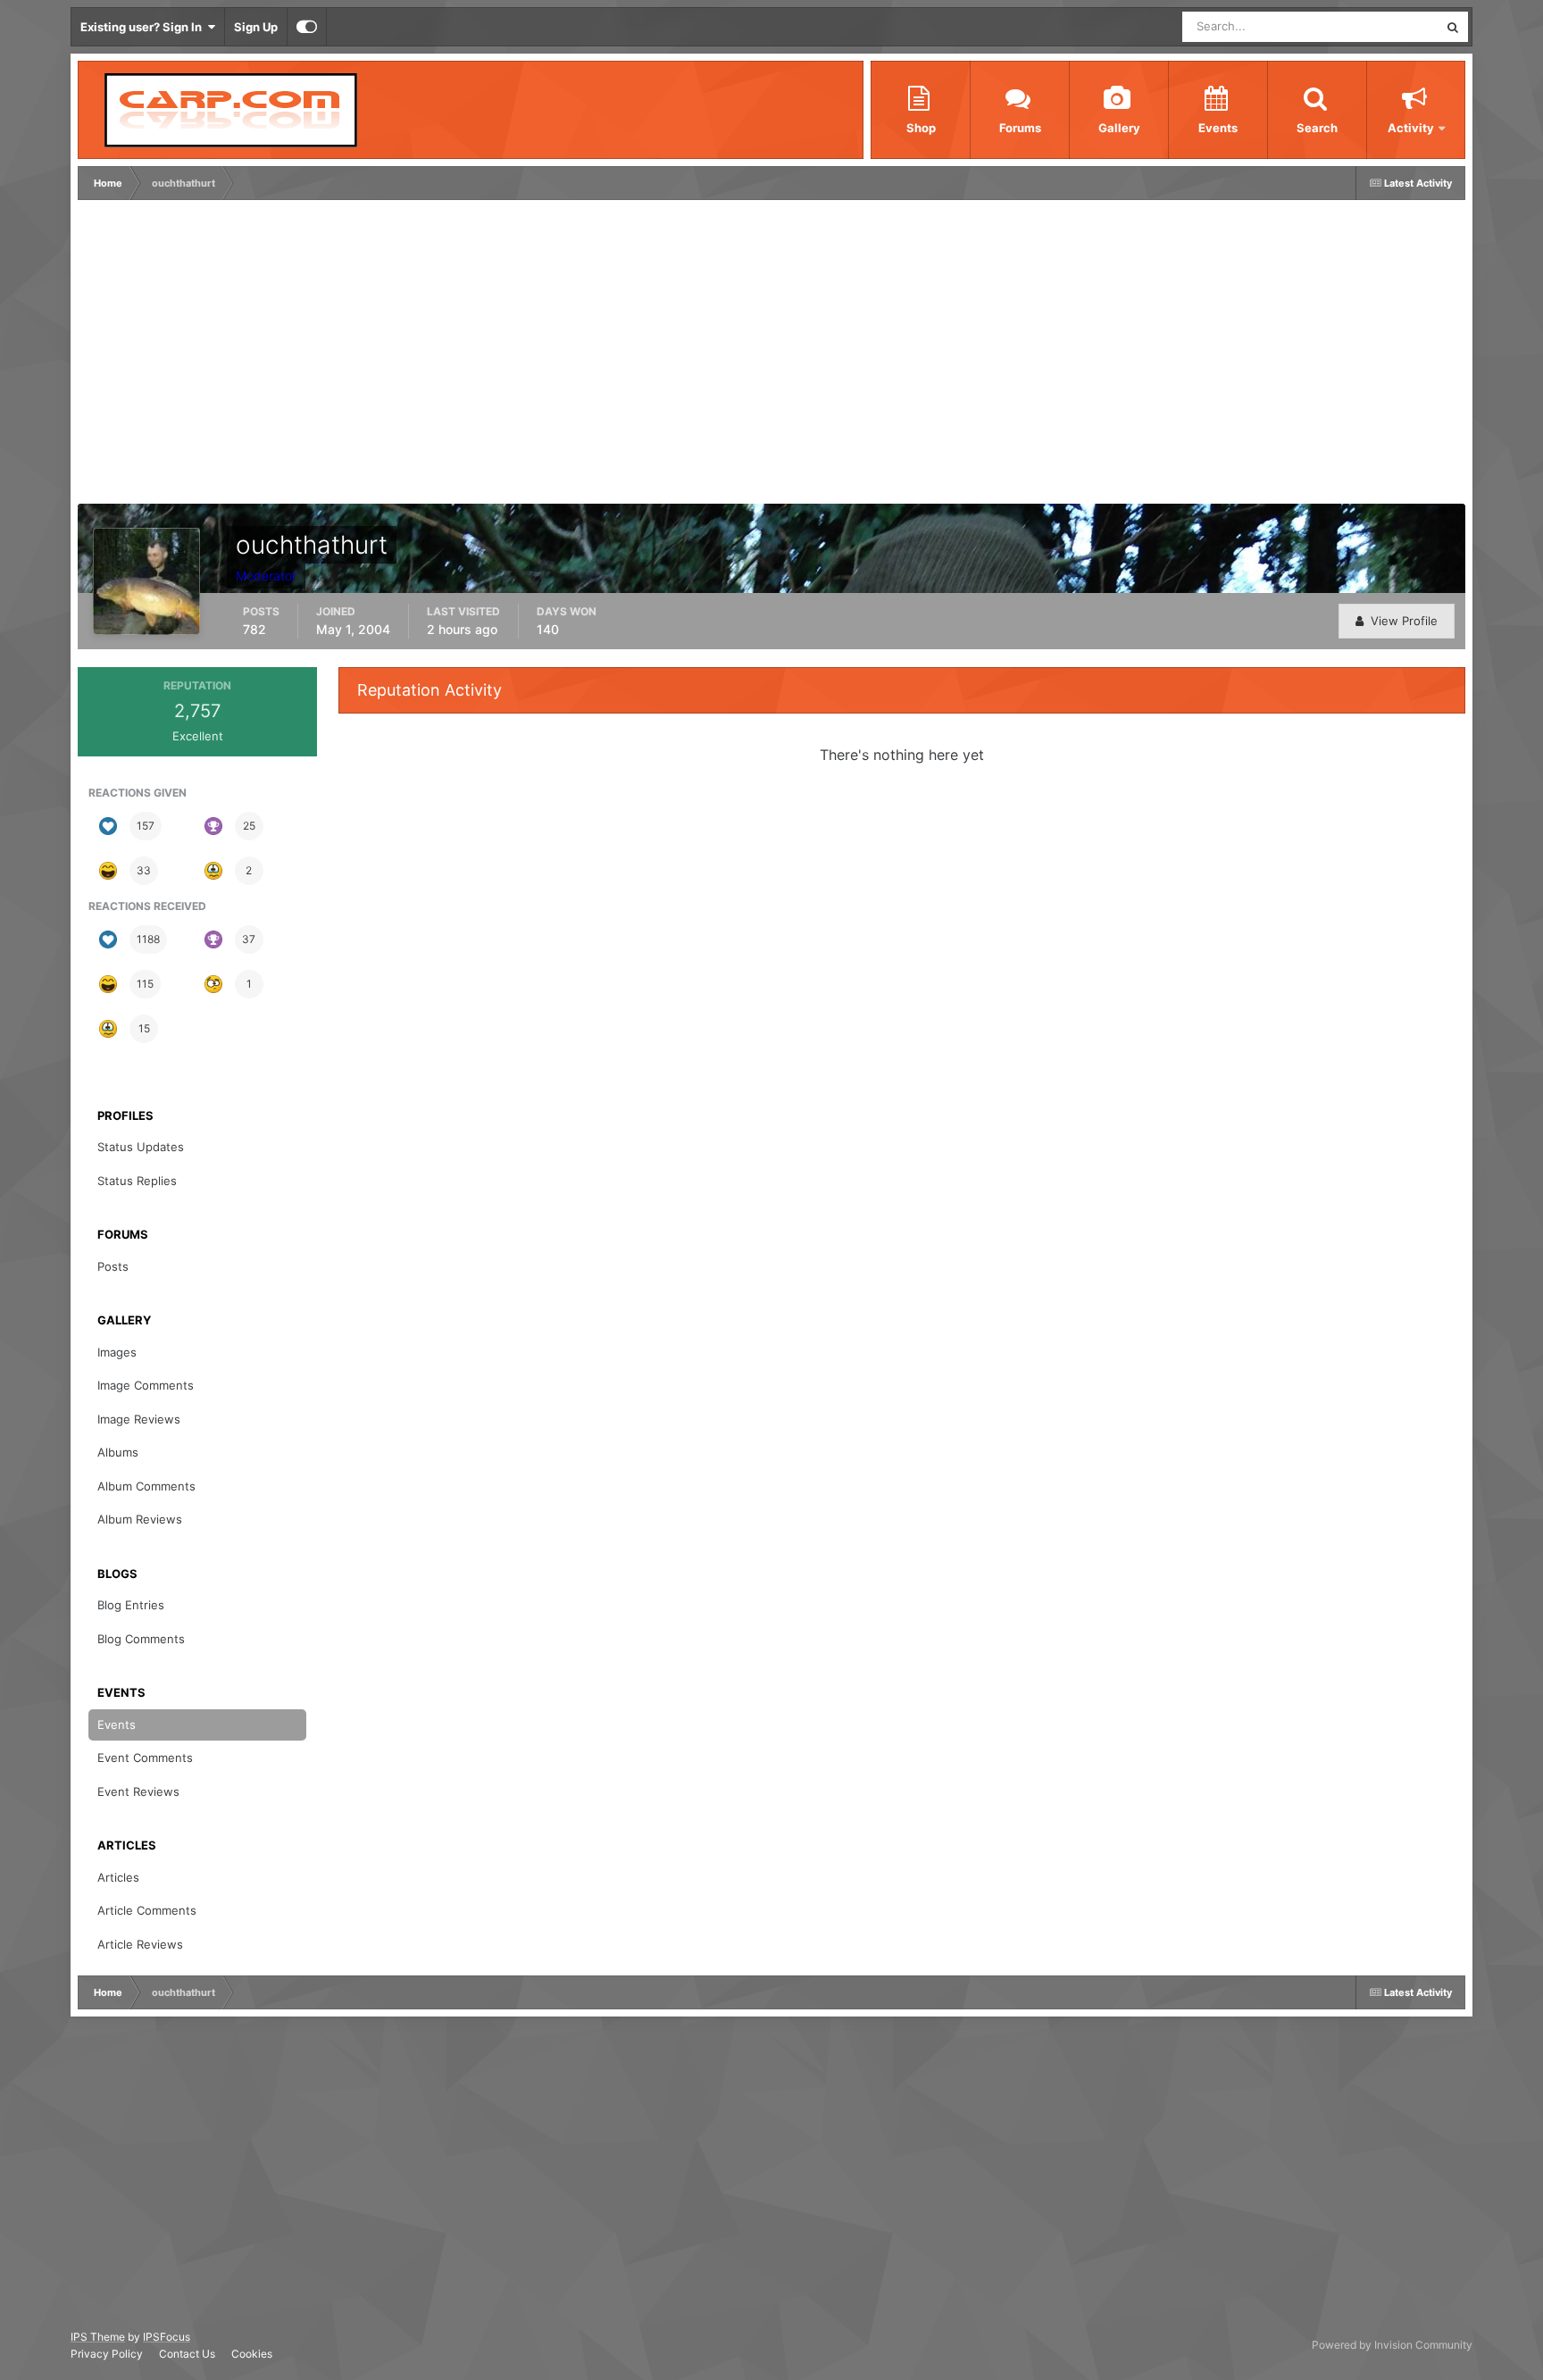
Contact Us (187, 2354)
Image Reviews (139, 1419)
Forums (1020, 128)
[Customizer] (307, 27)
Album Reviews (140, 1519)
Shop (921, 128)
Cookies (252, 2354)
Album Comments (146, 1486)
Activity (1411, 128)
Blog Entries (131, 1605)
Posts (113, 1266)
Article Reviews (140, 1944)
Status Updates (1375, 26)
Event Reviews (138, 1791)
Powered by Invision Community (1392, 2345)
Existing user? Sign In (144, 27)
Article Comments (147, 1910)
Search (1317, 128)
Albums (118, 1452)
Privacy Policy (107, 2354)
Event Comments (145, 1758)
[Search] (1453, 27)
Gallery (1119, 128)
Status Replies (137, 1181)
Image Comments (146, 1385)
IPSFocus (167, 2337)
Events (1218, 128)
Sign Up (256, 27)
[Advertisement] (407, 356)
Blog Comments (141, 1639)
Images (117, 1352)
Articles (118, 1877)
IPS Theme (98, 2337)
